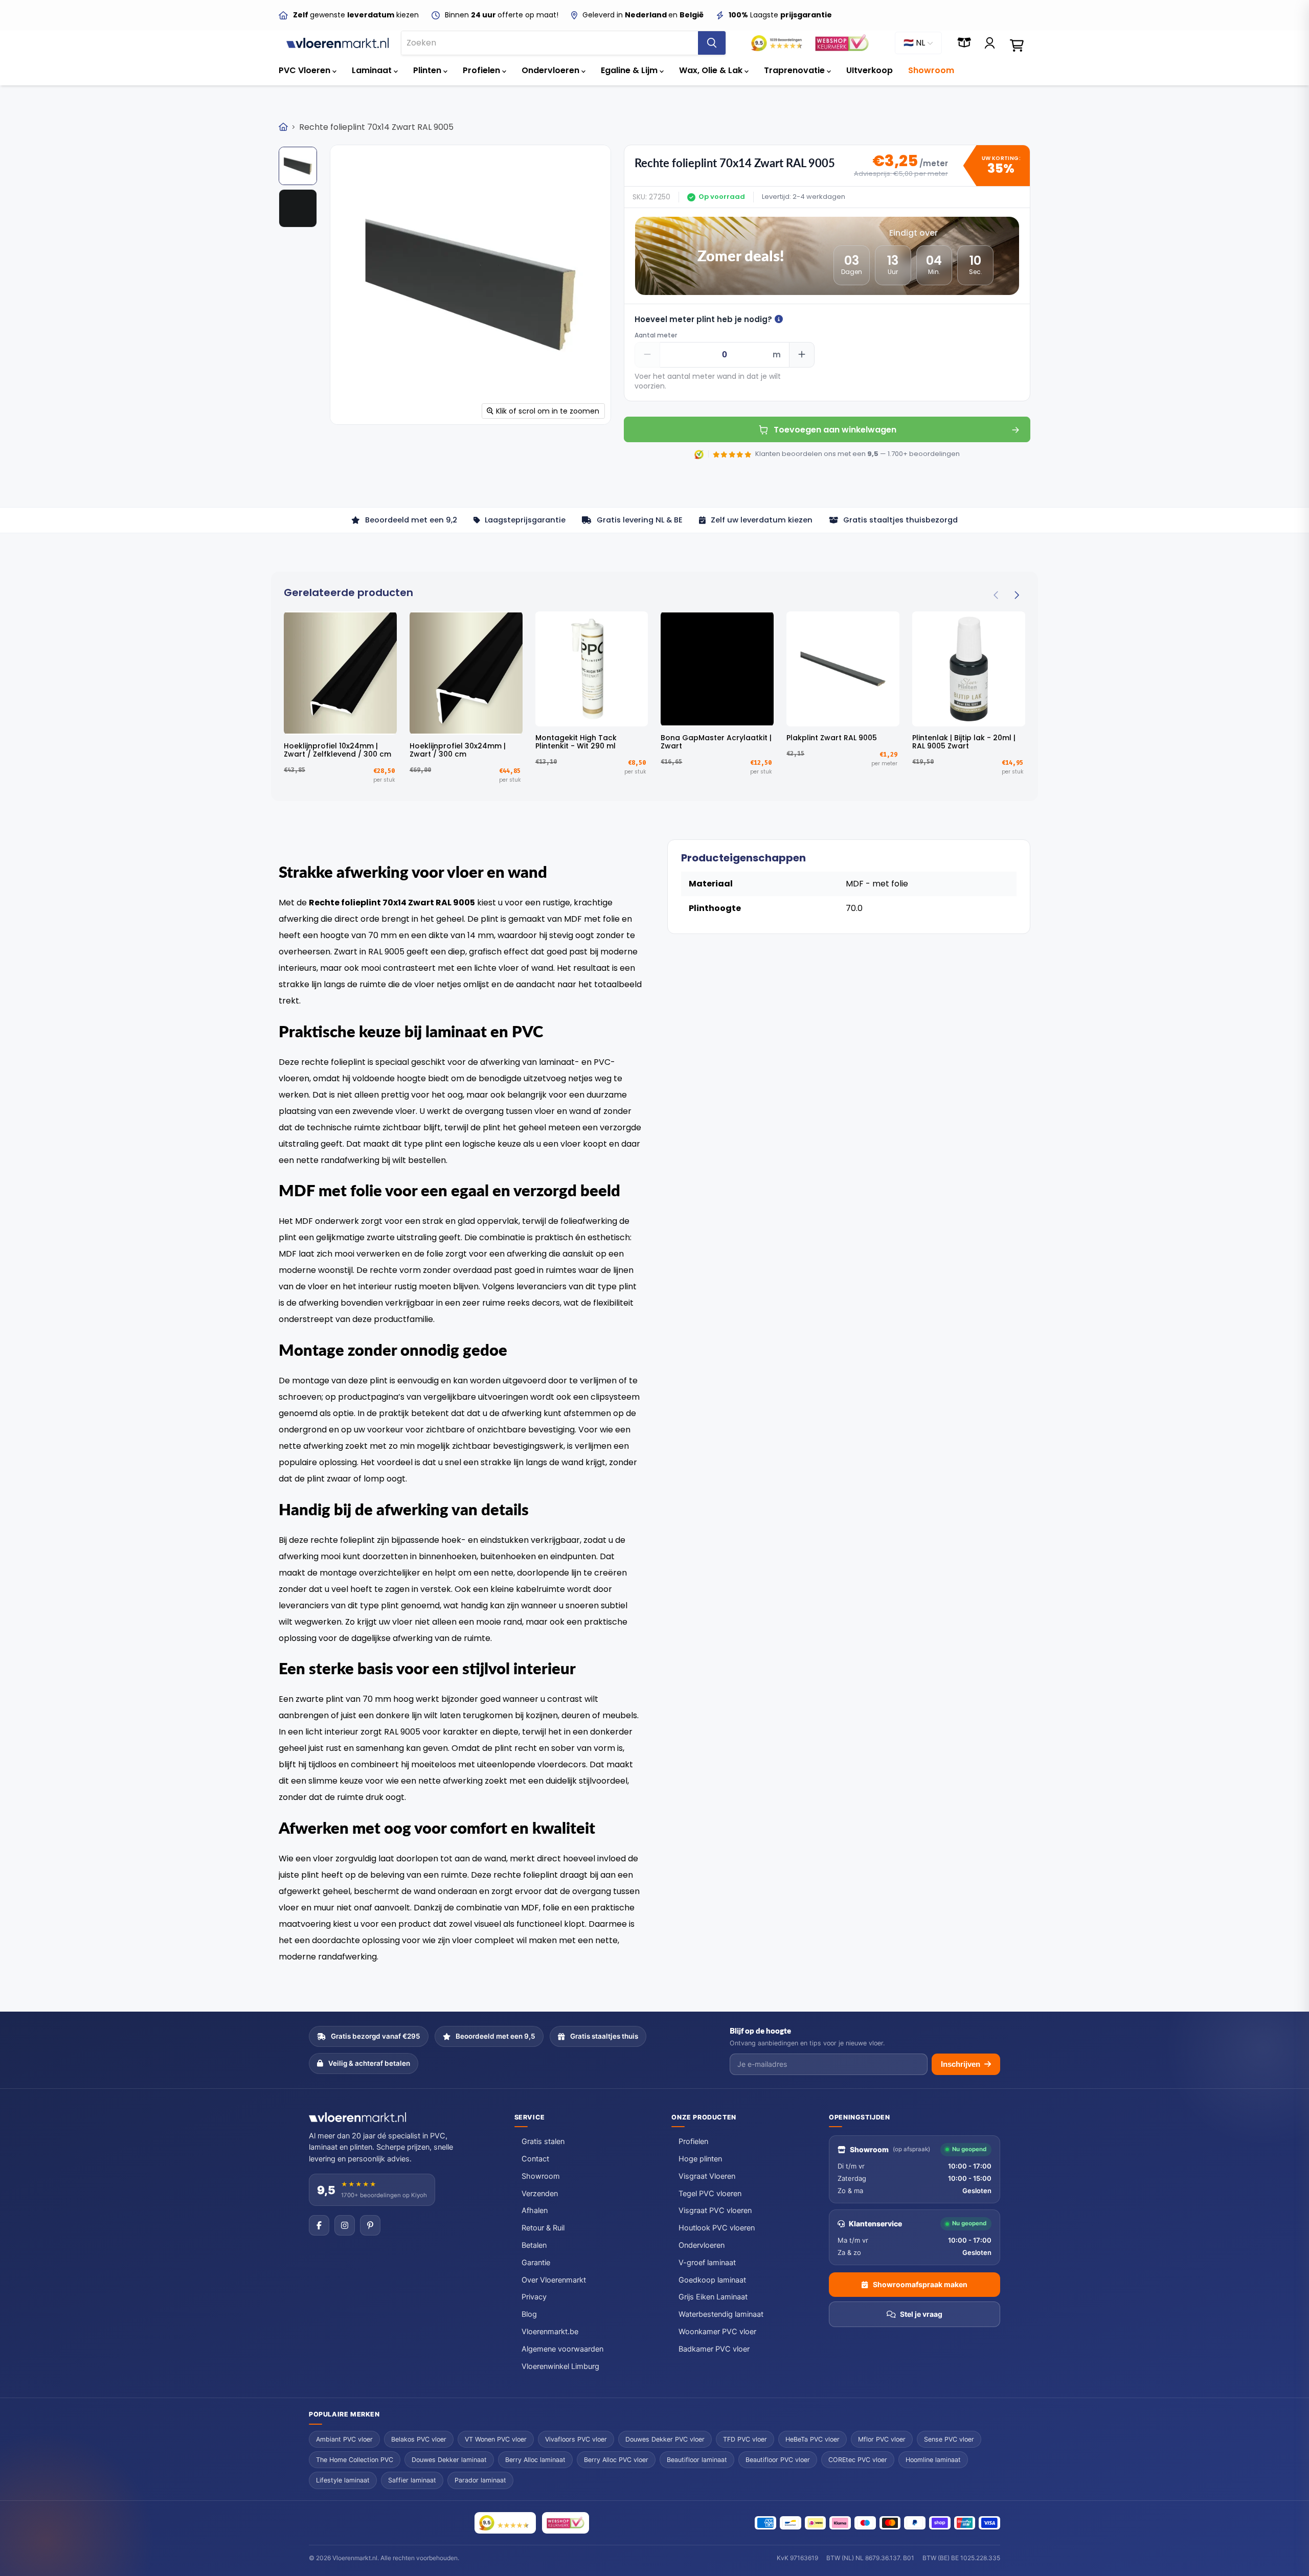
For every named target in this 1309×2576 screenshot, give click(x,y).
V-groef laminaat (707, 2263)
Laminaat (373, 70)
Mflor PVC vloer (882, 2439)
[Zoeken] (712, 43)
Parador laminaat (480, 2480)
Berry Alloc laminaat (535, 2460)
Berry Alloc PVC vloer (616, 2460)
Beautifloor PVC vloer (778, 2460)
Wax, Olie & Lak (712, 70)
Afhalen (535, 2210)
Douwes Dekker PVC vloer (665, 2439)
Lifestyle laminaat (343, 2480)
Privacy (534, 2297)
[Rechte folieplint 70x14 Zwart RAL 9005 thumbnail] (298, 208)
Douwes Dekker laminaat (449, 2460)
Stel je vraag (921, 2314)
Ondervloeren (551, 70)
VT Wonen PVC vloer (496, 2439)
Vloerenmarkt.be (550, 2332)
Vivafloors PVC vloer (576, 2439)
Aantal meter (656, 335)
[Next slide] (1016, 596)
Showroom (931, 70)
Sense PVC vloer (949, 2439)
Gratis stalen (543, 2141)
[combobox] (550, 43)
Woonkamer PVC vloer (717, 2332)
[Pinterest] (370, 2225)
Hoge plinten (700, 2159)
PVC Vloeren (306, 70)
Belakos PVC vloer (419, 2439)
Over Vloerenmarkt (554, 2280)
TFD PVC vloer (745, 2439)
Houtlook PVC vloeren (717, 2228)
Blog (529, 2314)
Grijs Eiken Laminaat (713, 2297)
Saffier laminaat (412, 2480)
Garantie (536, 2263)
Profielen (482, 70)
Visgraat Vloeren (707, 2176)
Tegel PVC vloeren (710, 2194)
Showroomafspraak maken (920, 2284)
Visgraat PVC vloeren (715, 2210)
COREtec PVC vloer (858, 2460)
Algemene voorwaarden (562, 2349)
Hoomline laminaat (933, 2460)
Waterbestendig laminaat (721, 2314)
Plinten (428, 70)
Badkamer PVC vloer (714, 2349)
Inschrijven (961, 2064)
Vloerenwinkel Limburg (560, 2366)
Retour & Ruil (543, 2228)
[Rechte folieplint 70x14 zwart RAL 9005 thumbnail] (298, 166)
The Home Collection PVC (355, 2460)
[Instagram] (345, 2225)
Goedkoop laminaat (712, 2280)
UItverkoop (870, 70)
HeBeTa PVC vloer (813, 2439)
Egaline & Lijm (630, 70)
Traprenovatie (795, 70)
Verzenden (540, 2194)
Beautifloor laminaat (697, 2460)
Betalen (534, 2245)
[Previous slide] (996, 596)
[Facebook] (319, 2225)
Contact (535, 2159)
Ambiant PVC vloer (344, 2439)
